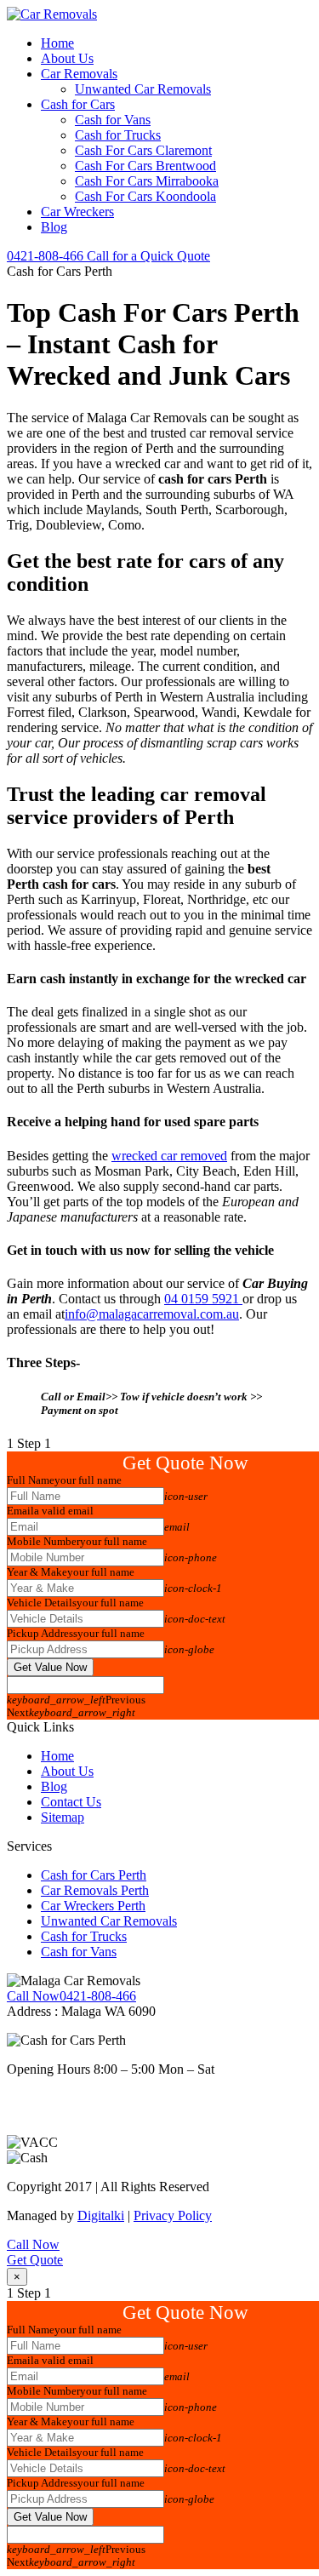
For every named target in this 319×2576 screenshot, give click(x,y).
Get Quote (35, 2260)
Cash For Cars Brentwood (145, 166)
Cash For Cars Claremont (143, 150)
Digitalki (101, 2215)
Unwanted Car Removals (143, 89)
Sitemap (63, 1817)
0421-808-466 (108, 256)
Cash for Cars (78, 104)
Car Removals (79, 74)
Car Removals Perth (95, 1890)
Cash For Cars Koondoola (145, 196)
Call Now (33, 2244)
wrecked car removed (169, 1156)
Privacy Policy (173, 2215)
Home (57, 43)
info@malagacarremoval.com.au (152, 1314)
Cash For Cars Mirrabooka (147, 181)
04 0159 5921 (203, 1299)
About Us (67, 58)
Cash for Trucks (118, 135)
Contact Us (71, 1802)
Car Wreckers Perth (93, 1906)
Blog (54, 227)
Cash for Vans (113, 120)
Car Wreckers (77, 212)
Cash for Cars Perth (94, 1875)
